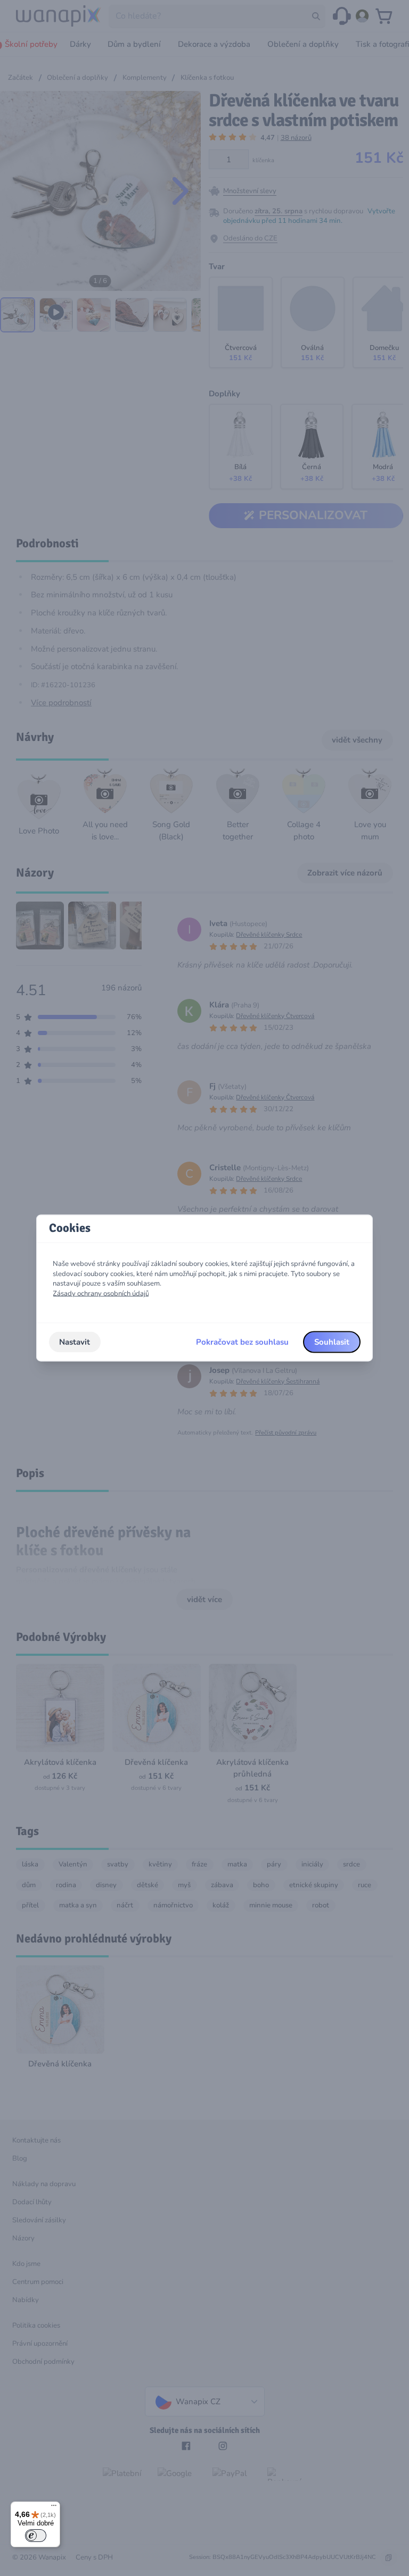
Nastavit (75, 1342)
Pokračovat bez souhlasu (242, 1342)
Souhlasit (332, 1342)
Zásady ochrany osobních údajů (101, 1294)
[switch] (36, 2536)
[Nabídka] (54, 2508)
